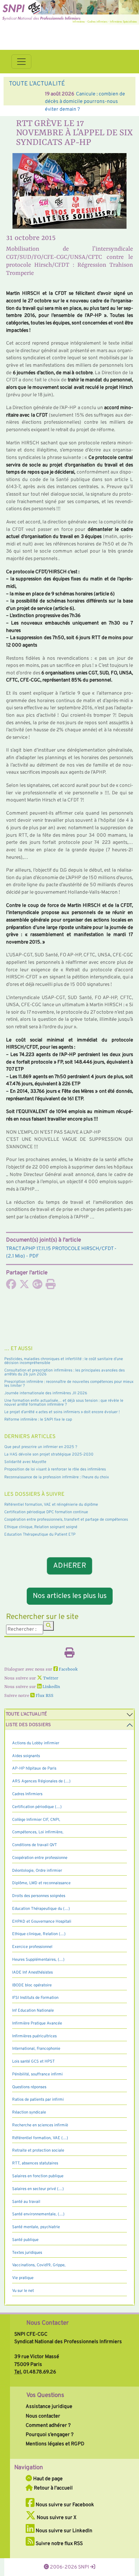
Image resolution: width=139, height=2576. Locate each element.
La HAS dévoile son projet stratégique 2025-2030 (49, 1454)
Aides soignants (26, 1756)
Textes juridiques (27, 2253)
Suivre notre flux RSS (59, 2544)
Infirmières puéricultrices (34, 2036)
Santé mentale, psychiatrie (36, 2227)
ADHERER (69, 1566)
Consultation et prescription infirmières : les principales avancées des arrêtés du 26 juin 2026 (65, 1372)
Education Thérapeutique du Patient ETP (40, 1535)
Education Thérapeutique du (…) (41, 1909)
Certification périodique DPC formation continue (46, 1512)
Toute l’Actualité (26, 1714)
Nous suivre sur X (56, 2518)
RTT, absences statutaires (35, 2163)
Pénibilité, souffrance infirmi (37, 2074)
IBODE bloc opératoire (32, 1985)
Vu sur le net (23, 2291)
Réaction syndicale (29, 2112)
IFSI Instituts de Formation (35, 1998)
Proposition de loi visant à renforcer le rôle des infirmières (55, 1469)
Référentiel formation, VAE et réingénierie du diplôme (51, 1505)
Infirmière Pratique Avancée (37, 2023)
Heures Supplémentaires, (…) (38, 1960)
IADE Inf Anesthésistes (32, 1973)
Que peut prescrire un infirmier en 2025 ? (41, 1447)
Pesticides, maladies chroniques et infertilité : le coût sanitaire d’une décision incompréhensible (64, 1361)
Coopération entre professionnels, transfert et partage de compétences (66, 1520)
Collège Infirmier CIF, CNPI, (36, 1820)
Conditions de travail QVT (35, 1845)
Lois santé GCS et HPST (34, 2062)
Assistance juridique (49, 2407)
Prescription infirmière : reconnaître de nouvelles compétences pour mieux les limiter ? (69, 1384)
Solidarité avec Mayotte (25, 1462)
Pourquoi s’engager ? (50, 2435)
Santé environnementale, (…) (38, 2214)
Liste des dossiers (28, 1725)
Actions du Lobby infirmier (36, 1743)
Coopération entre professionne (40, 1858)
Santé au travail (26, 2202)
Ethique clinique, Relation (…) (39, 1934)
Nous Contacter (48, 2323)
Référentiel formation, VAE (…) (40, 2138)
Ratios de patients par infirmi (38, 2100)
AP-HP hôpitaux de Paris (34, 1768)
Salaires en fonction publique (38, 2176)
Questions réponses (29, 2087)
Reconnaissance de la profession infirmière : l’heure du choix (57, 1477)
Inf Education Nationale (33, 2011)
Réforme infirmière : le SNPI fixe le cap (38, 1420)
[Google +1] (37, 1286)
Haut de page (47, 2479)
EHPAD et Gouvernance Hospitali (42, 1922)
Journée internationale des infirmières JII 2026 (46, 1393)
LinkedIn (51, 1687)
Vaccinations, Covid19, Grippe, (39, 2265)
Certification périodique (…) (37, 1807)
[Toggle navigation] (21, 62)
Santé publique (25, 2240)
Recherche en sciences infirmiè (40, 2125)
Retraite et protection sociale (38, 2151)
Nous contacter (43, 2416)
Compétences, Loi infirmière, (38, 1832)
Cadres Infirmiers (27, 1794)
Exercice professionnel (32, 1947)
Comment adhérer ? (48, 2425)
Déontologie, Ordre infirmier (37, 1871)
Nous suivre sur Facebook (64, 2505)
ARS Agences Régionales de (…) (41, 1781)
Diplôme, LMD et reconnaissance (41, 1883)
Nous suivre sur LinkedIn (63, 2531)
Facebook (68, 1670)
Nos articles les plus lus (70, 1596)
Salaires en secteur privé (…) (38, 2189)
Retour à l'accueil (53, 2488)
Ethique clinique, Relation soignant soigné (41, 1527)
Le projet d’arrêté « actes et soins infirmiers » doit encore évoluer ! (62, 1412)
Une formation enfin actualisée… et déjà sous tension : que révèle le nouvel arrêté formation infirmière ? (64, 1403)
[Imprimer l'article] (51, 1286)
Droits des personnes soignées (39, 1896)
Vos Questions (45, 2395)
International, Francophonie (36, 2049)
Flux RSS (44, 1696)
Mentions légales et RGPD (55, 2444)
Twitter (50, 1678)
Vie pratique (23, 2278)
